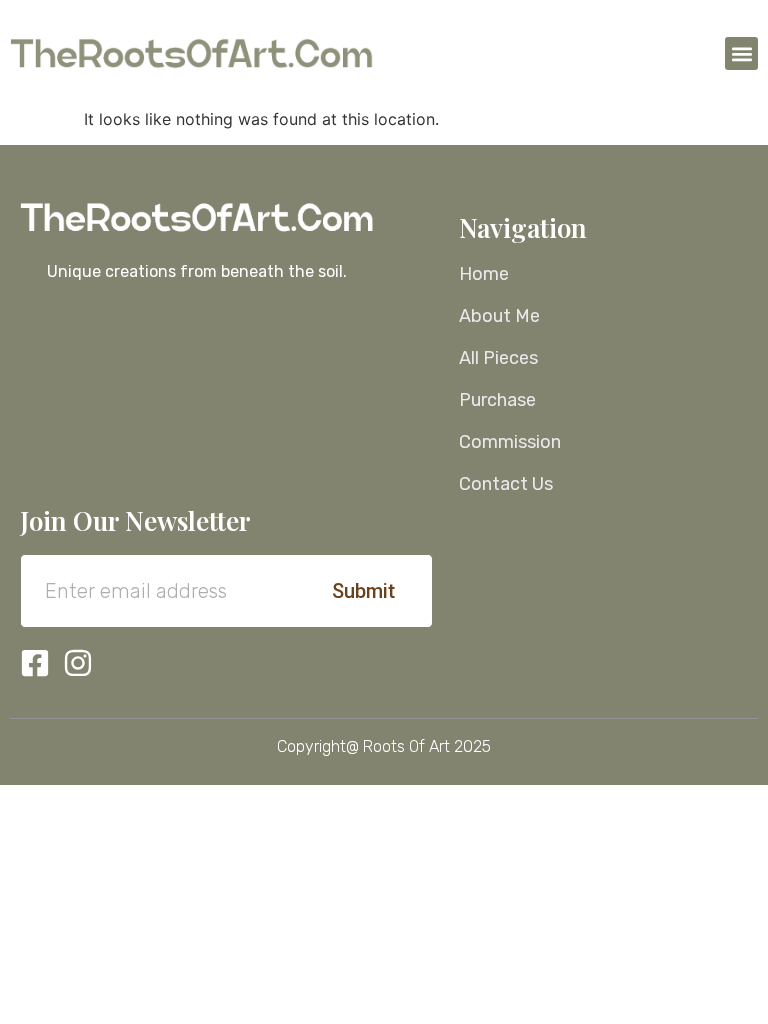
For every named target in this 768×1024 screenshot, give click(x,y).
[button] (741, 53)
